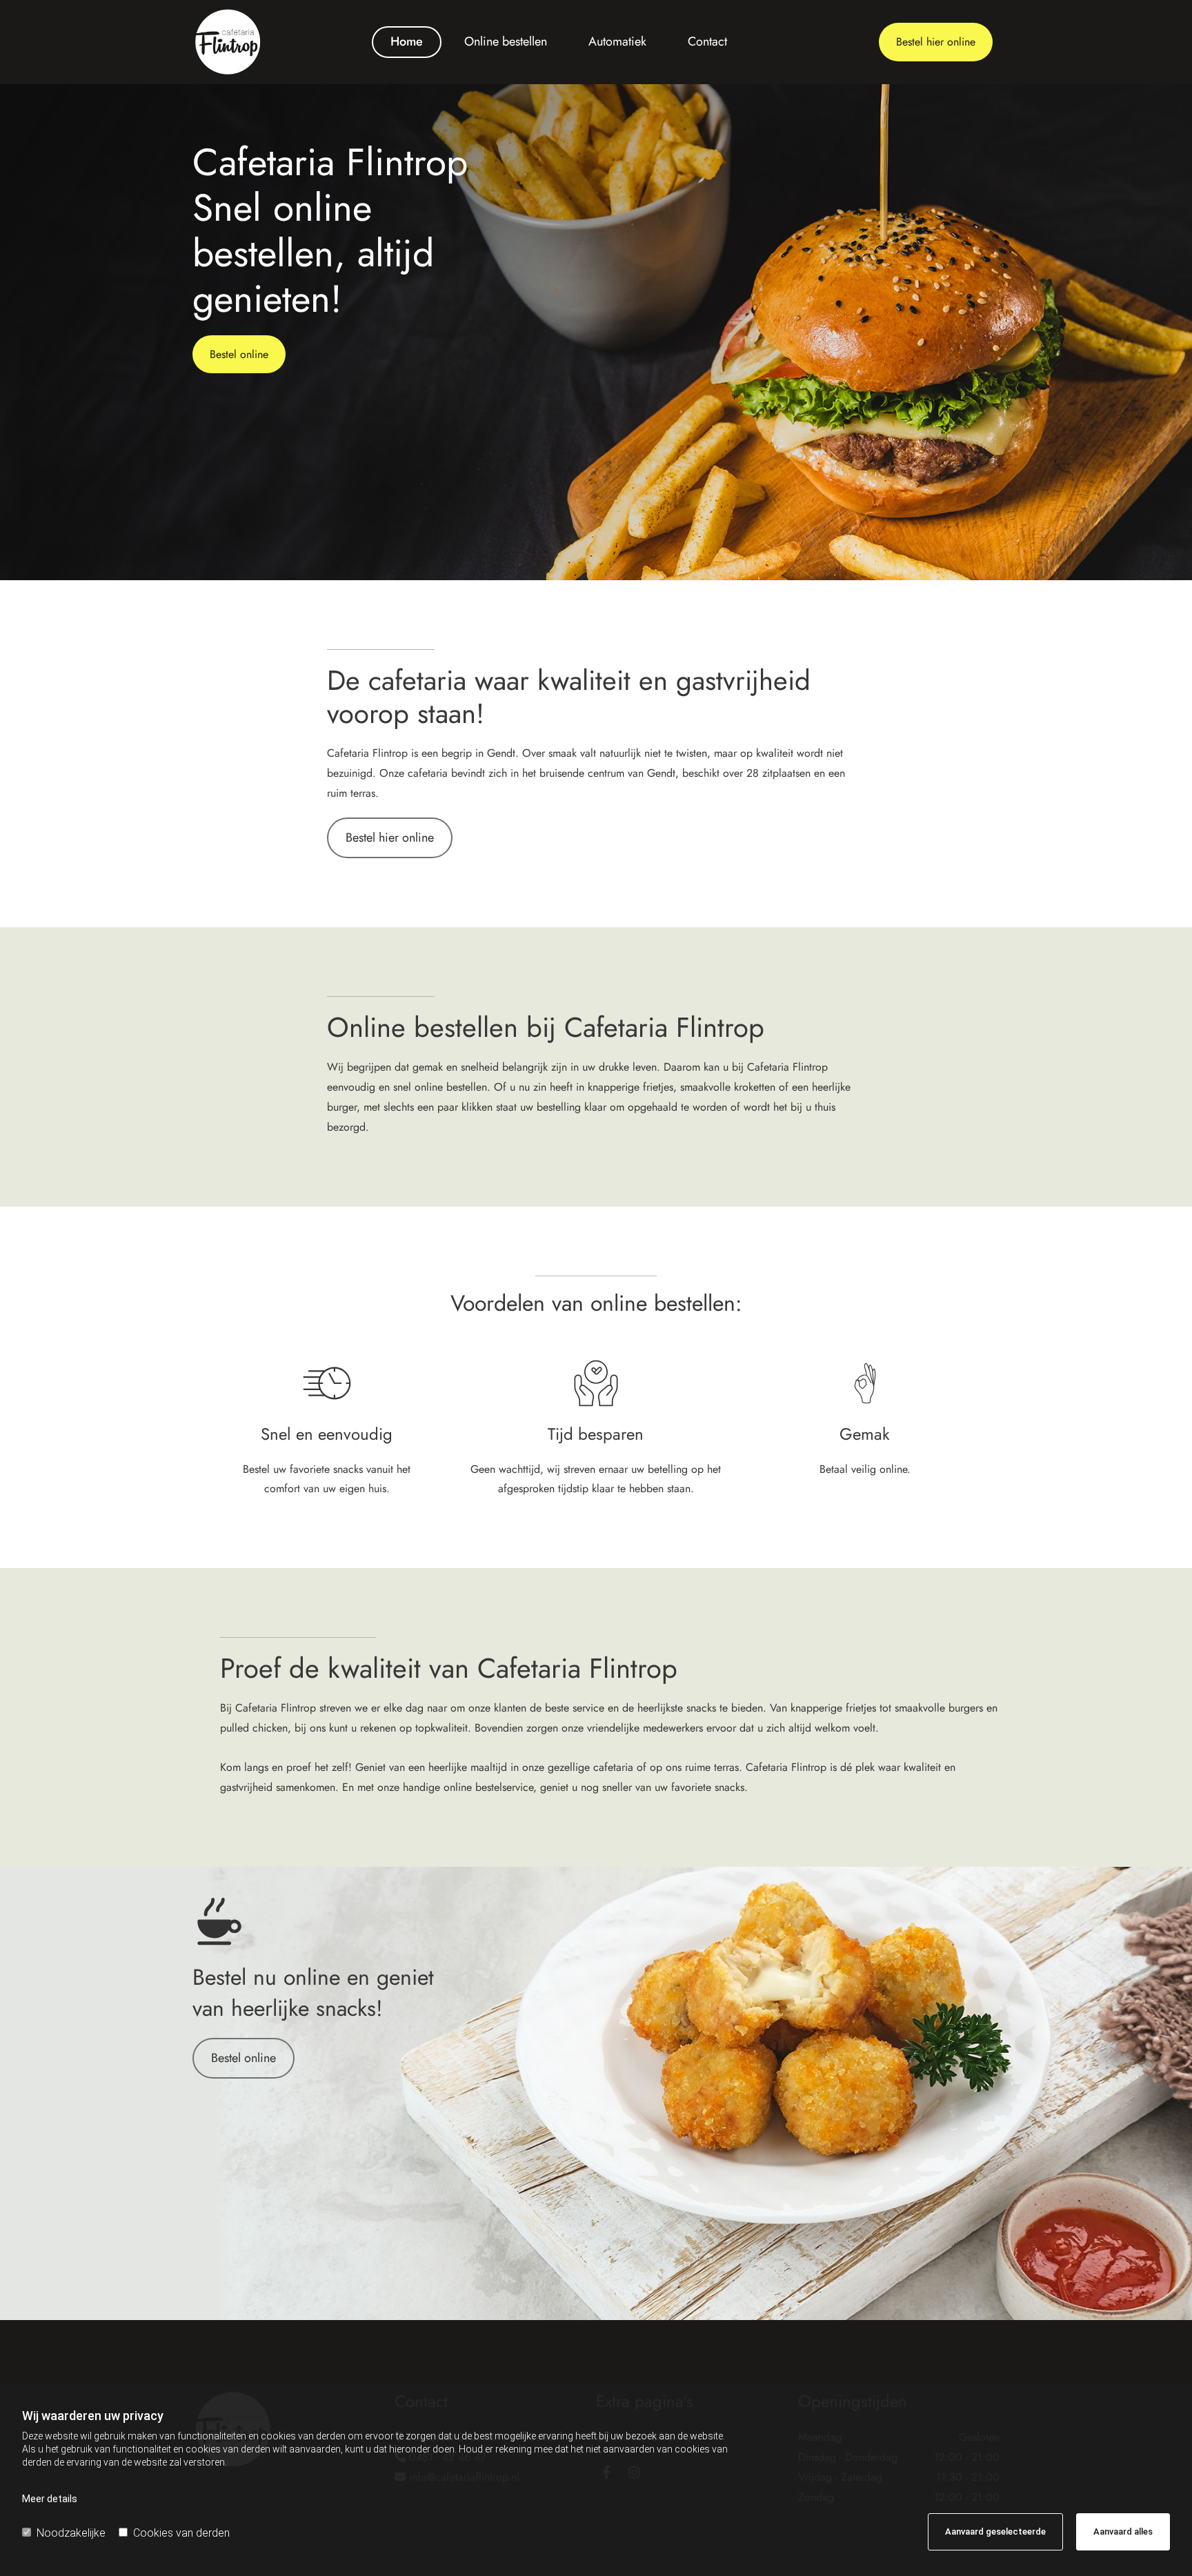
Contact (707, 41)
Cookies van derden (181, 2533)
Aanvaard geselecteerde (995, 2532)
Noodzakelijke (71, 2533)
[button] (936, 42)
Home (407, 41)
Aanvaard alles (1123, 2532)
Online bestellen (506, 41)
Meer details (50, 2499)
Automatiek (617, 41)
